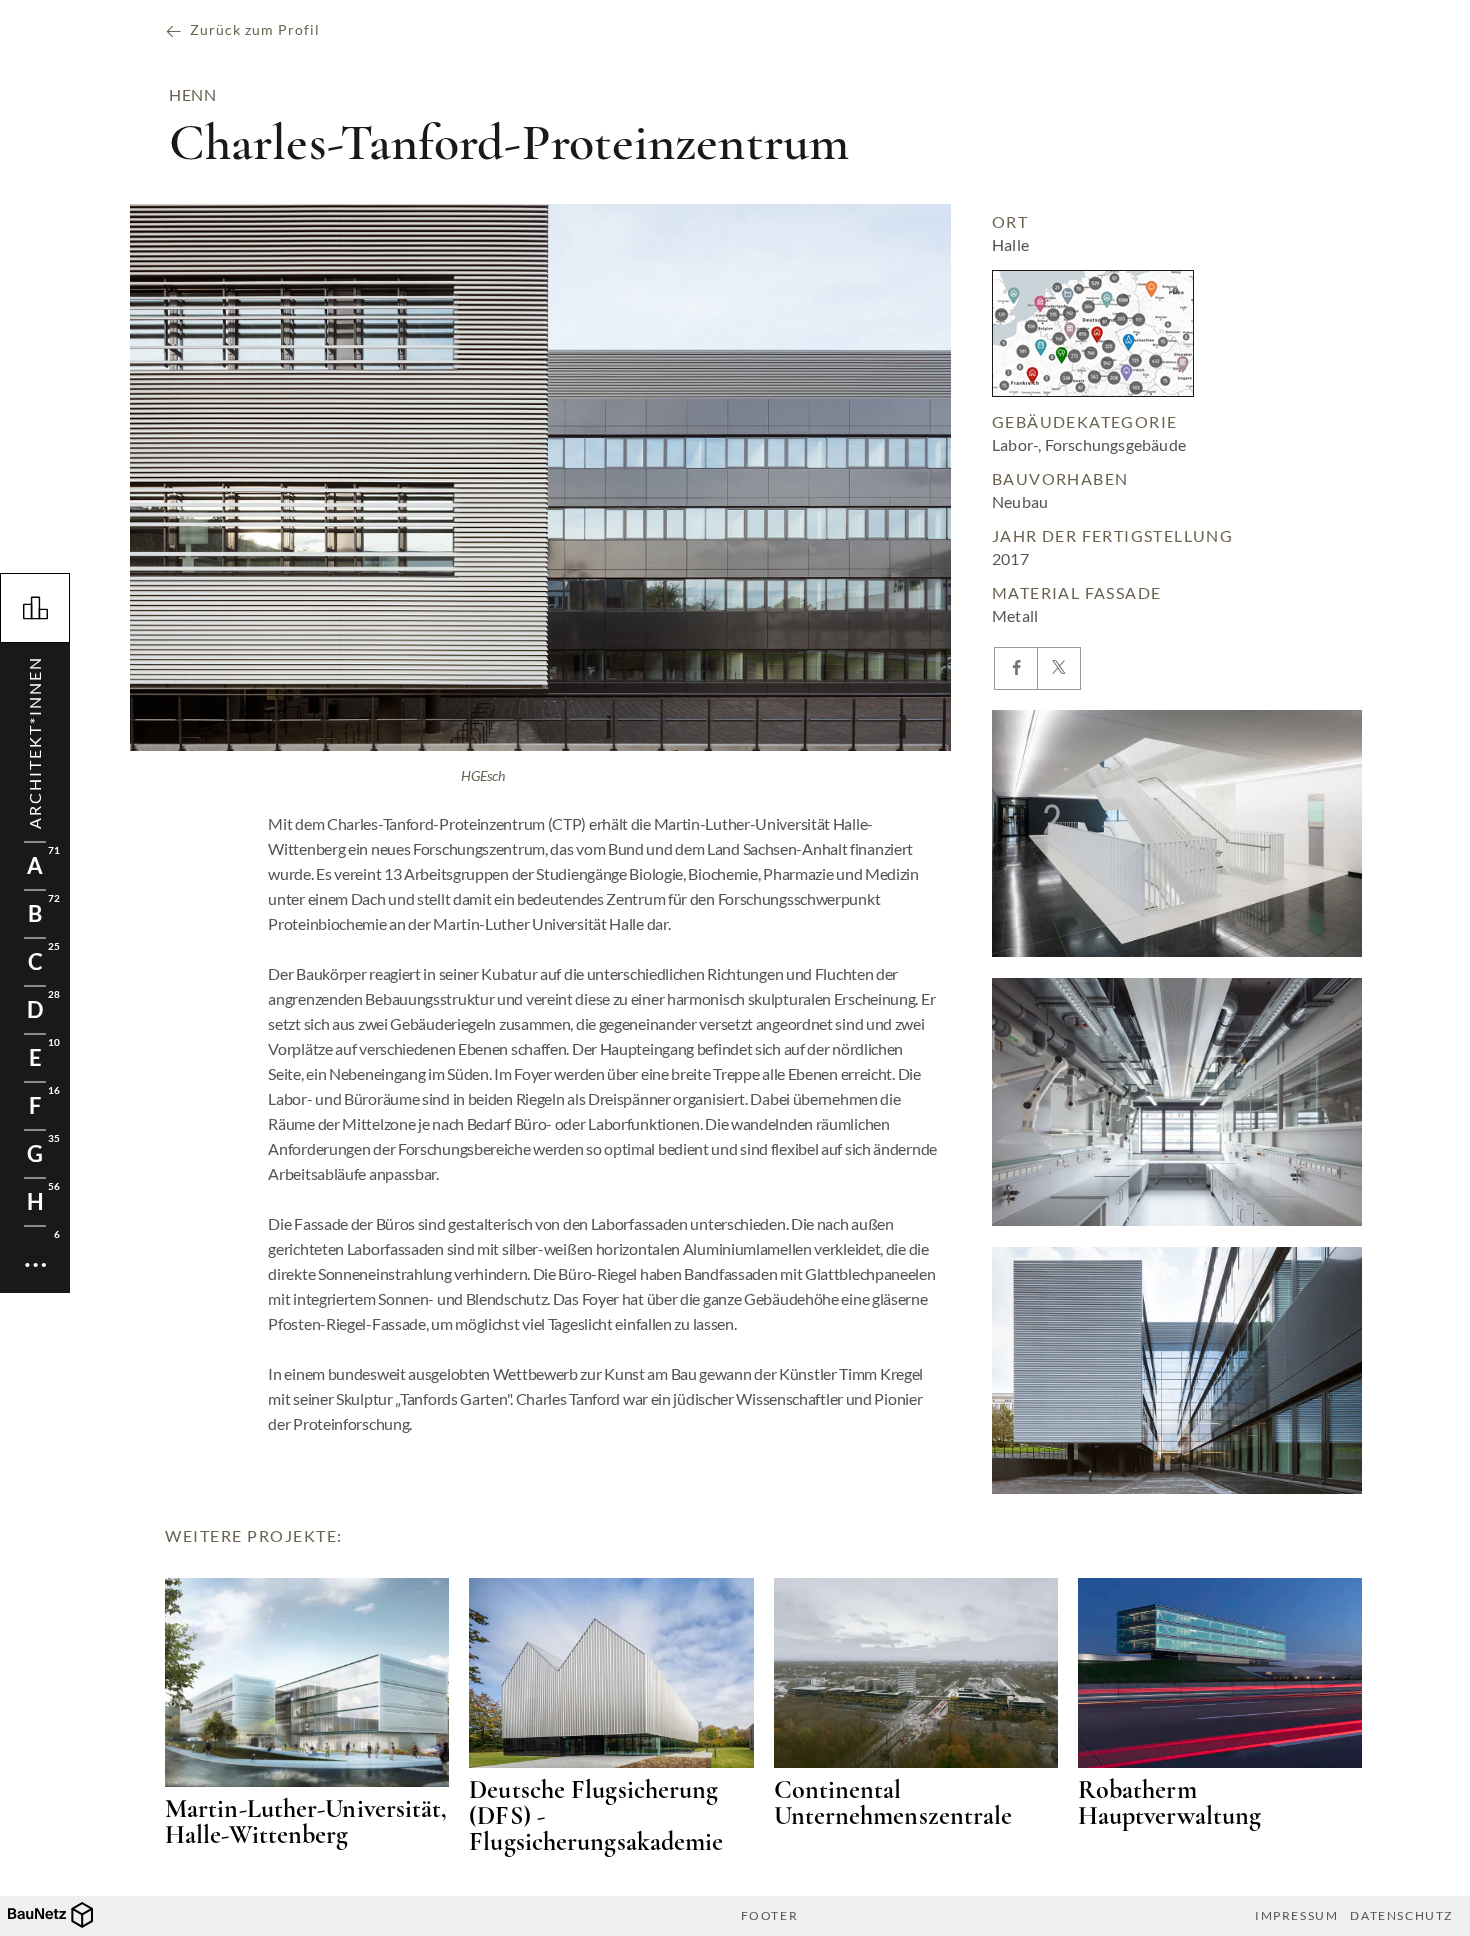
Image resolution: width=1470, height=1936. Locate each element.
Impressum (1296, 1916)
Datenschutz (1401, 1916)
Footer (770, 1916)
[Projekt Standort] (1093, 333)
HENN (192, 95)
